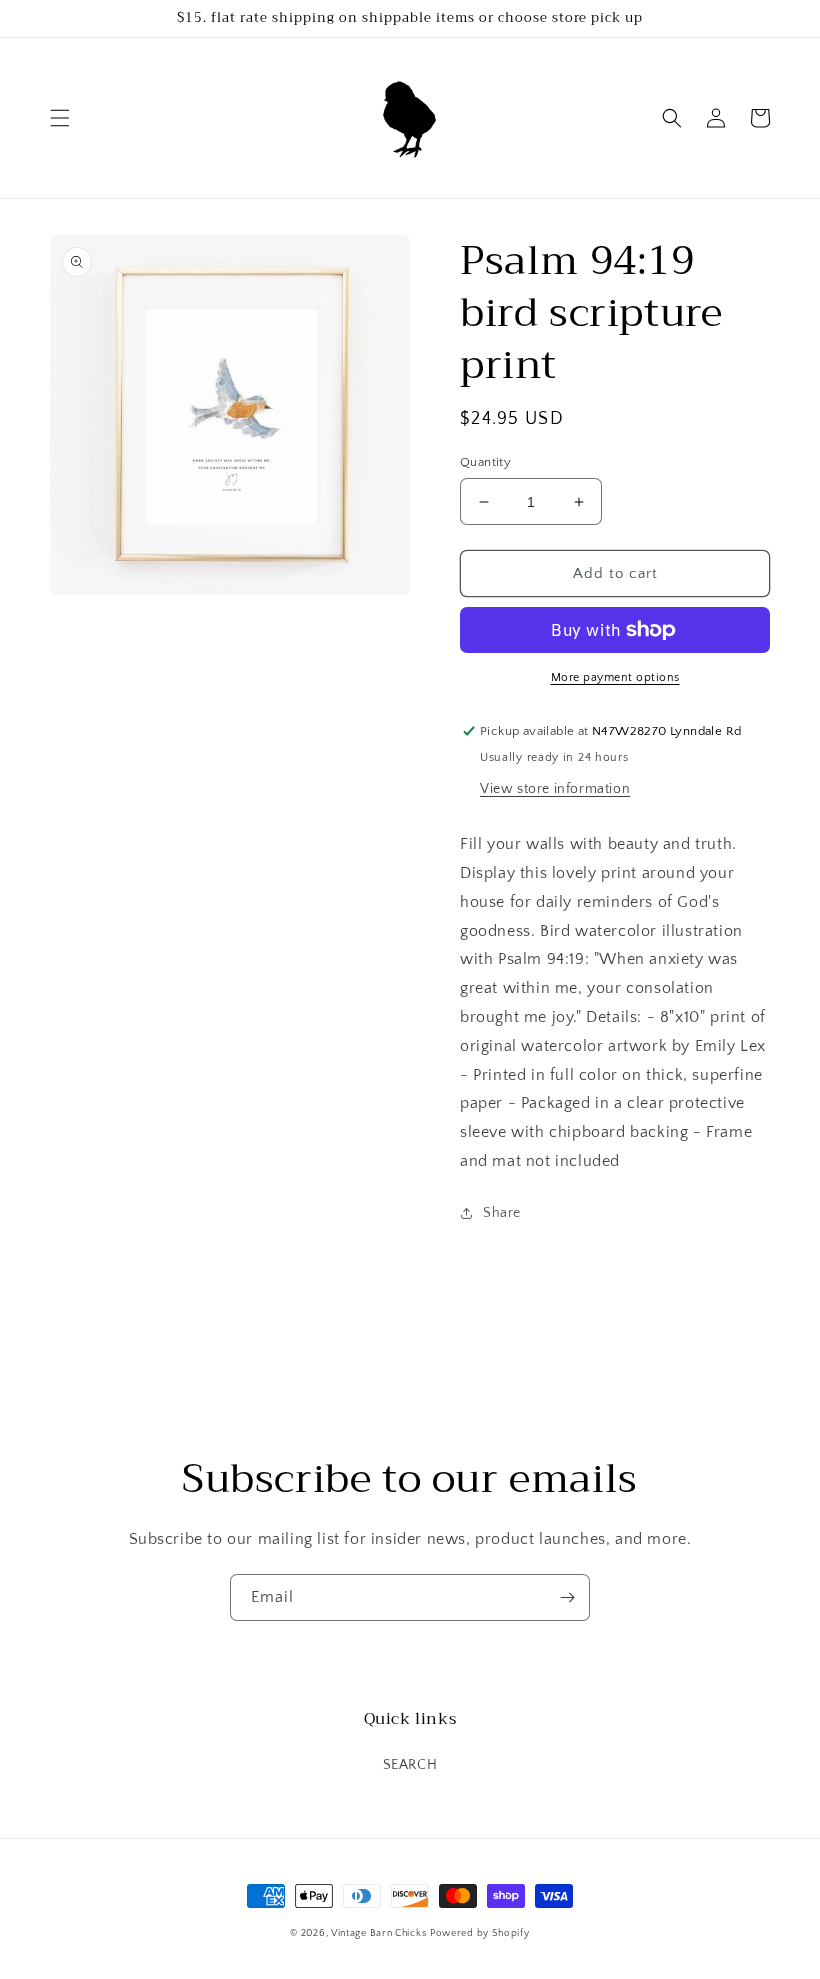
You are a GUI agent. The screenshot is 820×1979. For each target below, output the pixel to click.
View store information (555, 789)
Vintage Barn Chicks (378, 1933)
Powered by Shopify (480, 1933)
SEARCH (410, 1765)
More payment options (615, 677)
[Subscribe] (567, 1597)
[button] (60, 118)
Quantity (485, 462)
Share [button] (502, 1213)
